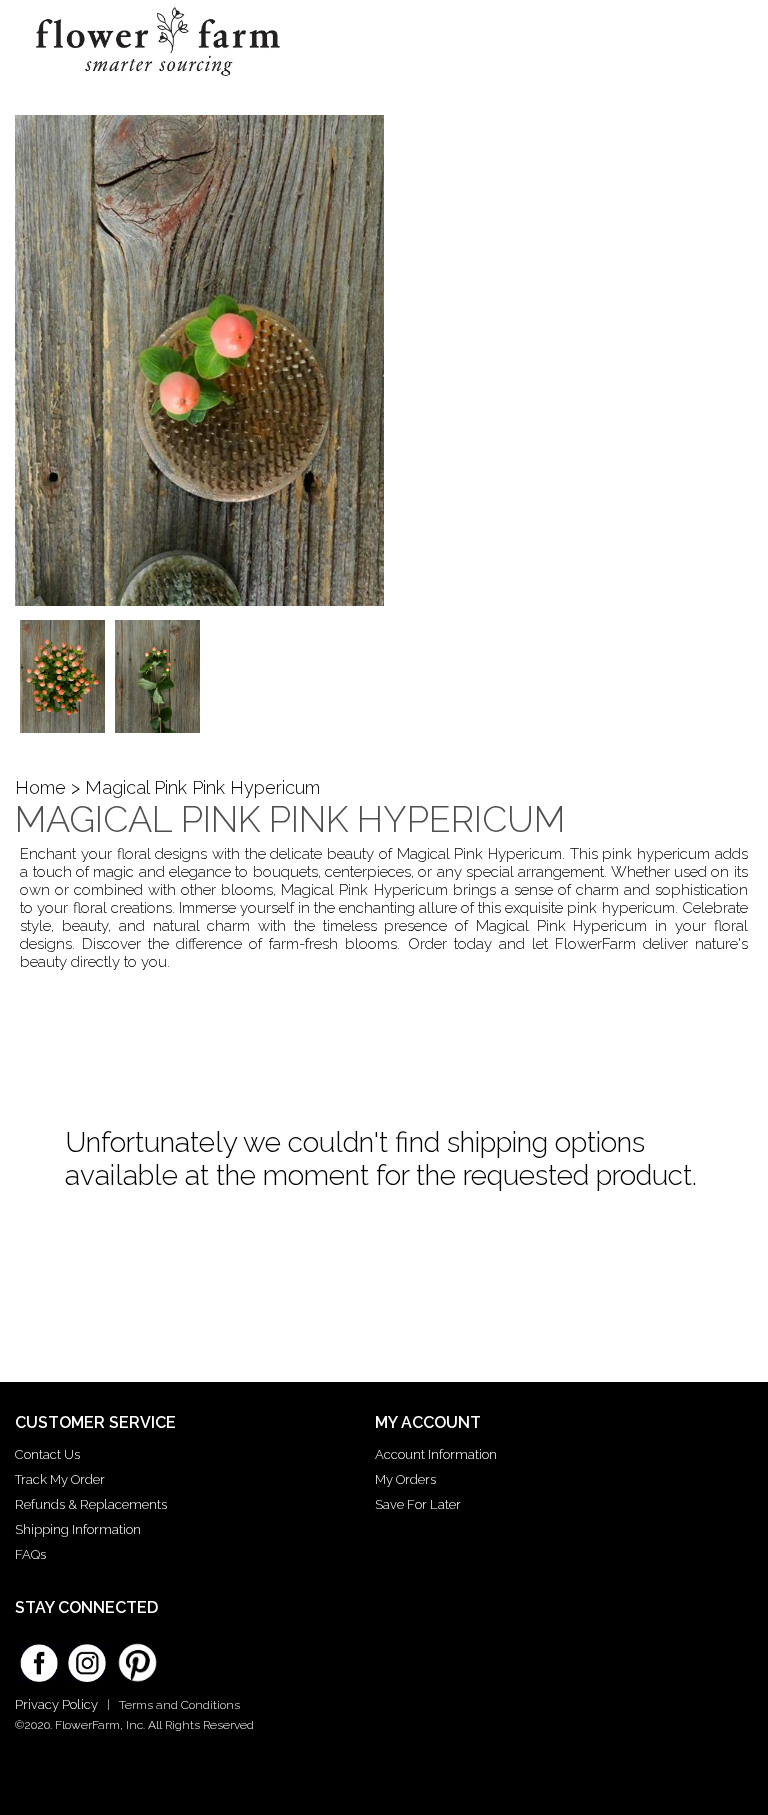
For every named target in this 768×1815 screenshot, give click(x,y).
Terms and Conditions (179, 1705)
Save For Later (418, 1504)
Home (40, 787)
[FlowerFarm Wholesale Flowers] (158, 83)
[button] (719, 35)
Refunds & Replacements (91, 1504)
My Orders (405, 1479)
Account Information (436, 1454)
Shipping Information (78, 1529)
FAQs (30, 1554)
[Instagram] (87, 1656)
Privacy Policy (56, 1704)
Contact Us (47, 1454)
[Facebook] (39, 1656)
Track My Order (60, 1479)
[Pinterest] (135, 1653)
